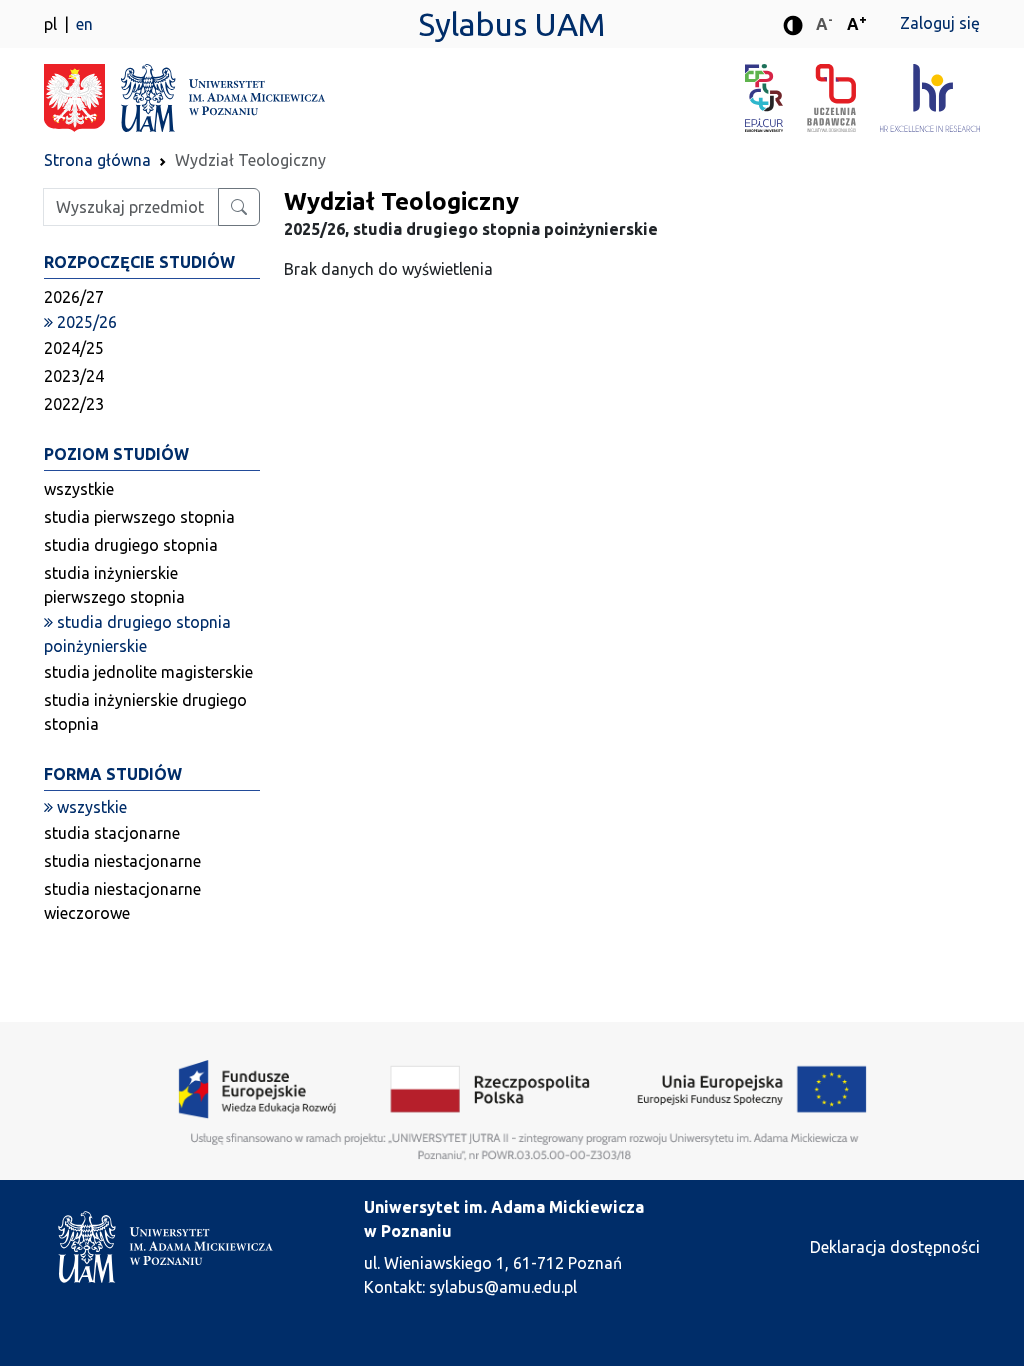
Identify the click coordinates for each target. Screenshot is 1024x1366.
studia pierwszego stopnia (139, 517)
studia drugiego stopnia (131, 545)
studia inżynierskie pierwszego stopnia (114, 585)
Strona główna (97, 160)
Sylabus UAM (512, 24)
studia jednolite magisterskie (148, 672)
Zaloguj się (940, 23)
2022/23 (74, 404)
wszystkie (79, 489)
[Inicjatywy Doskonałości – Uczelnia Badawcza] (843, 98)
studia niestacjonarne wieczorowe (122, 901)
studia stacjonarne (112, 833)
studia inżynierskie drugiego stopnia (145, 712)
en (84, 24)
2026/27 (74, 297)
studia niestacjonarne (122, 861)
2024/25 (74, 348)
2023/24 (74, 376)
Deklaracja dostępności (895, 1247)
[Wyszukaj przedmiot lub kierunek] (239, 207)
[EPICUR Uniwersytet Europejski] (776, 98)
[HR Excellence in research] (930, 98)
